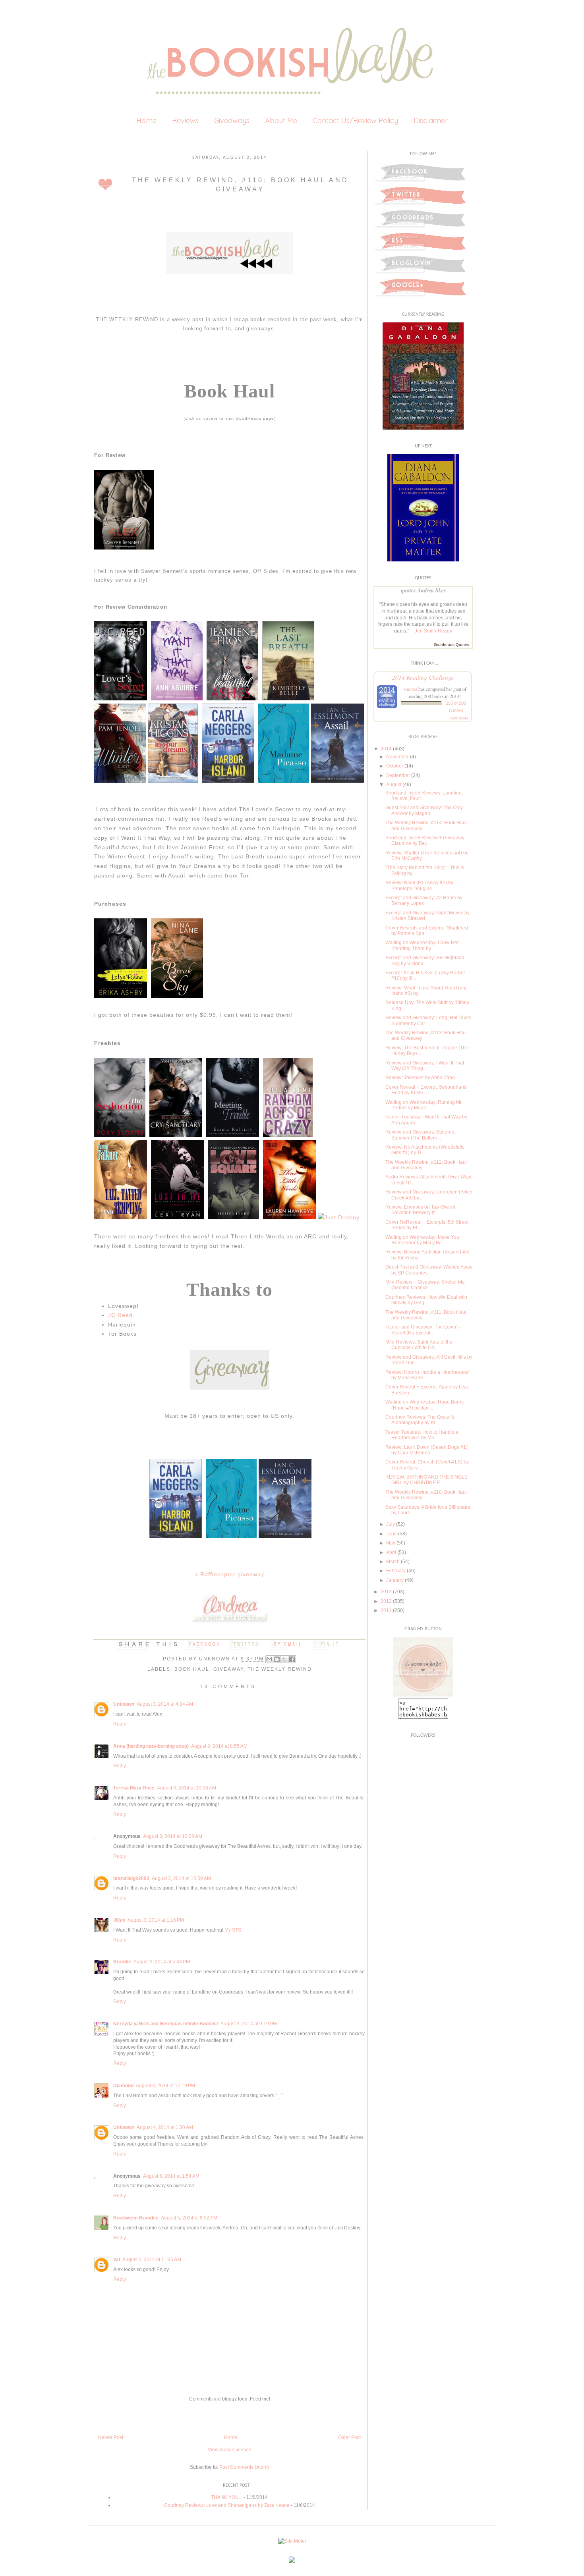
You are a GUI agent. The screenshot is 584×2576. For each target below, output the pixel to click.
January (395, 1580)
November (397, 757)
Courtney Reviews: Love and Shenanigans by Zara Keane (227, 2505)
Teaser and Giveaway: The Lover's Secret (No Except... (423, 1330)
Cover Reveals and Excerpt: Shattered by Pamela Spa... (427, 931)
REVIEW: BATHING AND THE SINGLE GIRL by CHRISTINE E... (426, 1480)
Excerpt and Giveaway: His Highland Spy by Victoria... (425, 960)
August (394, 785)
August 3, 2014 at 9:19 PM (249, 2024)
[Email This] (269, 1659)
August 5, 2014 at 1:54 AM (171, 2176)
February (396, 1571)
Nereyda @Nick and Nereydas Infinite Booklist (166, 2024)
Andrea (410, 689)
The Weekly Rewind (280, 1669)
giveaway (228, 1669)
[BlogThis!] (277, 1659)
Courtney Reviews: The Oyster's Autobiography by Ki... (420, 1420)
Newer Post (111, 2437)
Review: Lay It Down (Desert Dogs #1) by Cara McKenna (426, 1450)
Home (146, 121)
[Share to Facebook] (292, 1659)
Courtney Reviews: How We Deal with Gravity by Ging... (426, 1300)
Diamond (123, 2086)
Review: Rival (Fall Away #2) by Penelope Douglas (419, 885)
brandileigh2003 (131, 1878)
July (391, 1524)
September (398, 775)
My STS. (233, 1930)
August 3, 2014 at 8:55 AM (219, 1746)
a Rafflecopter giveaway (229, 1574)
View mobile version (230, 2450)
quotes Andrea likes (423, 590)
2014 (386, 749)
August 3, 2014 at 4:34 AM (165, 1704)
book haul (192, 1669)
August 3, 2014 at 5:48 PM (162, 1962)
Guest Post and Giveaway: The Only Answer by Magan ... (424, 810)
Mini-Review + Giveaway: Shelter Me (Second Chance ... (425, 1285)
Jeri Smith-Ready (433, 631)
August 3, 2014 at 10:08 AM (187, 1788)
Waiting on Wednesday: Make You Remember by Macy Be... (422, 1240)
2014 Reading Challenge (423, 677)
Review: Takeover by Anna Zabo (420, 1078)
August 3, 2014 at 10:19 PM (165, 2086)
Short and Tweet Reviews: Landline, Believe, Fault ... (424, 796)
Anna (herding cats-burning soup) (151, 1746)
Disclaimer (431, 121)
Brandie (122, 1962)
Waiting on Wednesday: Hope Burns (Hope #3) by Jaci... (424, 1405)
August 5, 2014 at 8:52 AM (189, 2218)
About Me (281, 121)
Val (117, 2260)
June (392, 1534)
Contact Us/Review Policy (355, 121)
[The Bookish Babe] (423, 1695)
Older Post (349, 2437)
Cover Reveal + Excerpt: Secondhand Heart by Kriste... (426, 1090)
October (395, 766)
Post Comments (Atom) (244, 2467)
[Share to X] (284, 1659)
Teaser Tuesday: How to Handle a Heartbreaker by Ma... (422, 1435)
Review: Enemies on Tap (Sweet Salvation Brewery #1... (420, 1210)
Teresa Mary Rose (134, 1788)
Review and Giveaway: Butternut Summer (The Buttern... (421, 1135)
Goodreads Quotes (452, 645)
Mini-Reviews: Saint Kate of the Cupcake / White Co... (419, 1345)
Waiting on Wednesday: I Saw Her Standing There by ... (422, 945)
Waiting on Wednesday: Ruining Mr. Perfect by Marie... (424, 1105)
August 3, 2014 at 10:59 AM (181, 1878)
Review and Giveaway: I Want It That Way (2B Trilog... (425, 1066)
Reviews (185, 121)
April (391, 1552)
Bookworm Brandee (136, 2218)
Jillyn (119, 1920)
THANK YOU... (227, 2497)
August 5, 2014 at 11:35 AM (152, 2260)
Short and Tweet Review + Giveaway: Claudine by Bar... (425, 841)
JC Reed (120, 1315)
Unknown (215, 1659)
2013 (386, 1592)
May (391, 1543)
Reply (120, 1724)
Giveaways (232, 121)
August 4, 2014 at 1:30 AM (165, 2127)
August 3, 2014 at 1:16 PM (156, 1920)
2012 (386, 1601)
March (393, 1562)
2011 (386, 1610)
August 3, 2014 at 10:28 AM (173, 1836)
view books (459, 718)
